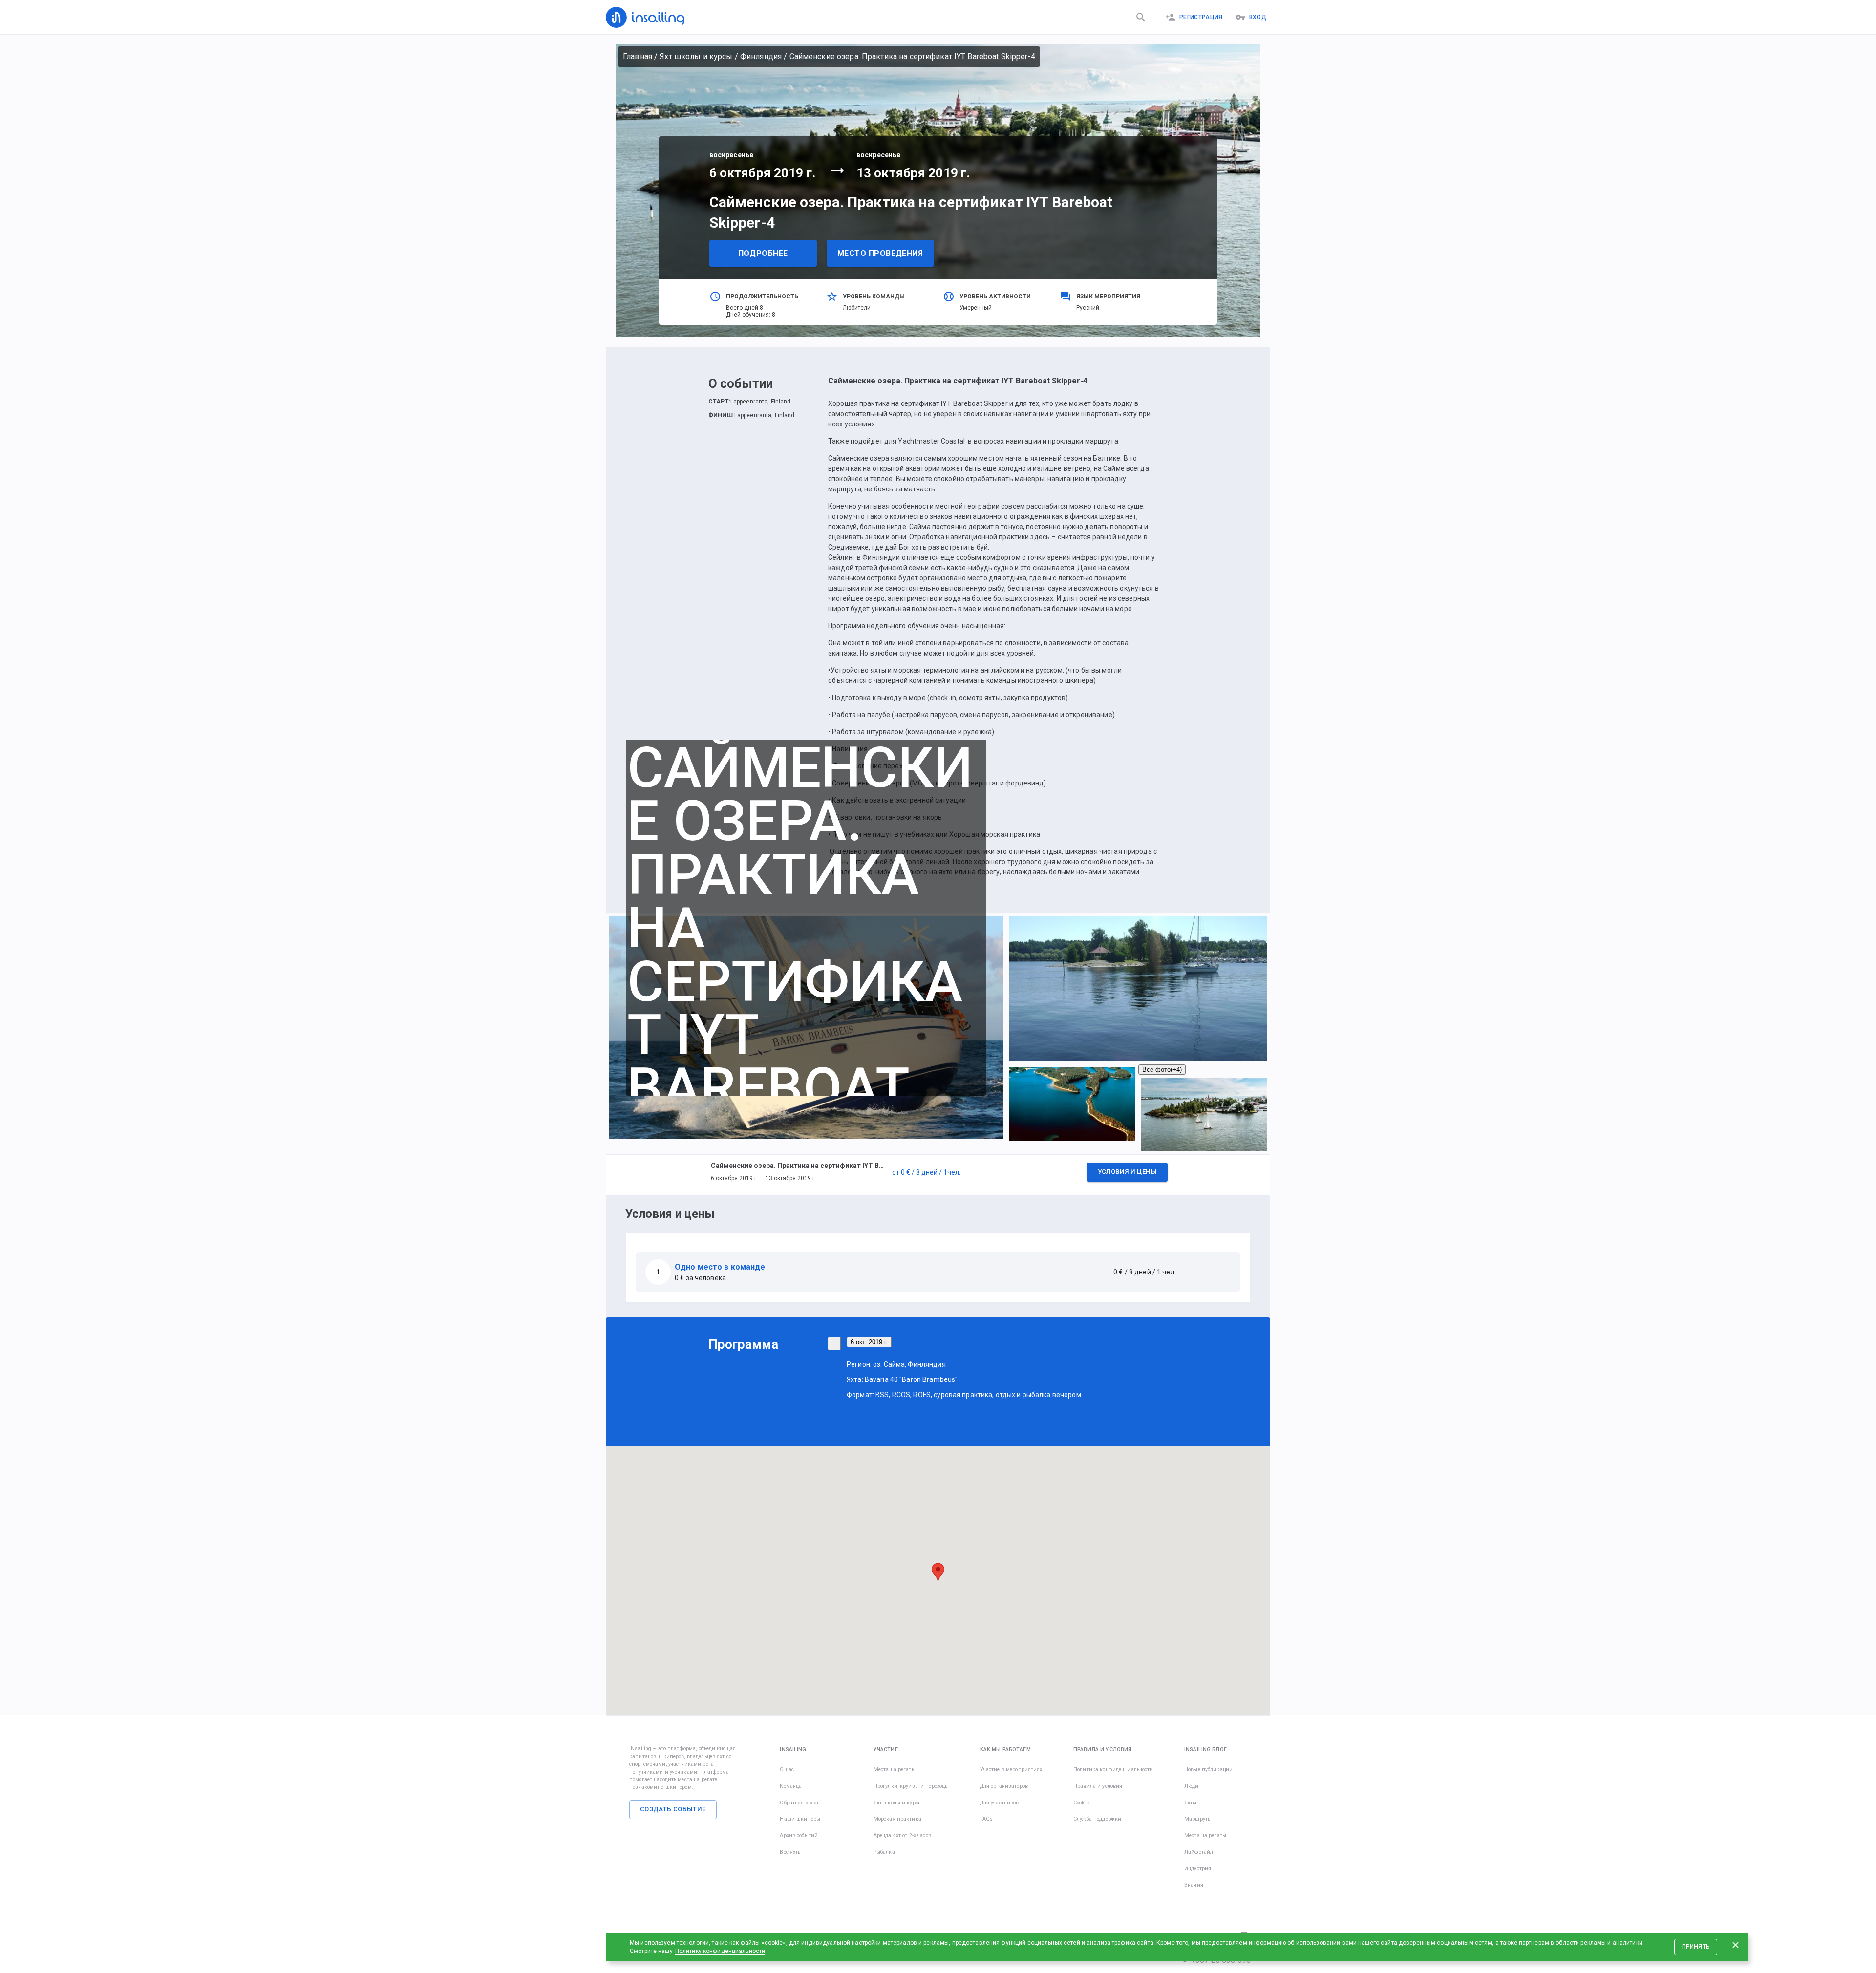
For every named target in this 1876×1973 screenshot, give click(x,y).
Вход (1258, 17)
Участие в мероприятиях (1011, 1770)
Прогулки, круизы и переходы (911, 1786)
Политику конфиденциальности (720, 1951)
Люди (1192, 1786)
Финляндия (761, 56)
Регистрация (1201, 17)
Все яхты (791, 1852)
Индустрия (1198, 1869)
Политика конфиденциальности (1113, 1770)
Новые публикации (1208, 1770)
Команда (791, 1786)
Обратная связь (799, 1803)
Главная (638, 56)
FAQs (987, 1819)
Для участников (1000, 1803)
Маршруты (1198, 1819)
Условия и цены (1127, 1172)
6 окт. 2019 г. (869, 1342)
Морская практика (897, 1819)
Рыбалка (884, 1852)
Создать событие (673, 1809)
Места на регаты (895, 1770)
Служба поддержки (1097, 1819)
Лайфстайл (1199, 1852)
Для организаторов (1004, 1786)
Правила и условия (1098, 1786)
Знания (1194, 1885)
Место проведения (880, 253)
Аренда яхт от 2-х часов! (903, 1835)
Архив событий (799, 1835)
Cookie (1081, 1803)
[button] (938, 1175)
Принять (1696, 1947)
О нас (787, 1770)
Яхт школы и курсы (696, 56)
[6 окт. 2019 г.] (834, 1344)
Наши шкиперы (800, 1819)
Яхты (1191, 1803)
